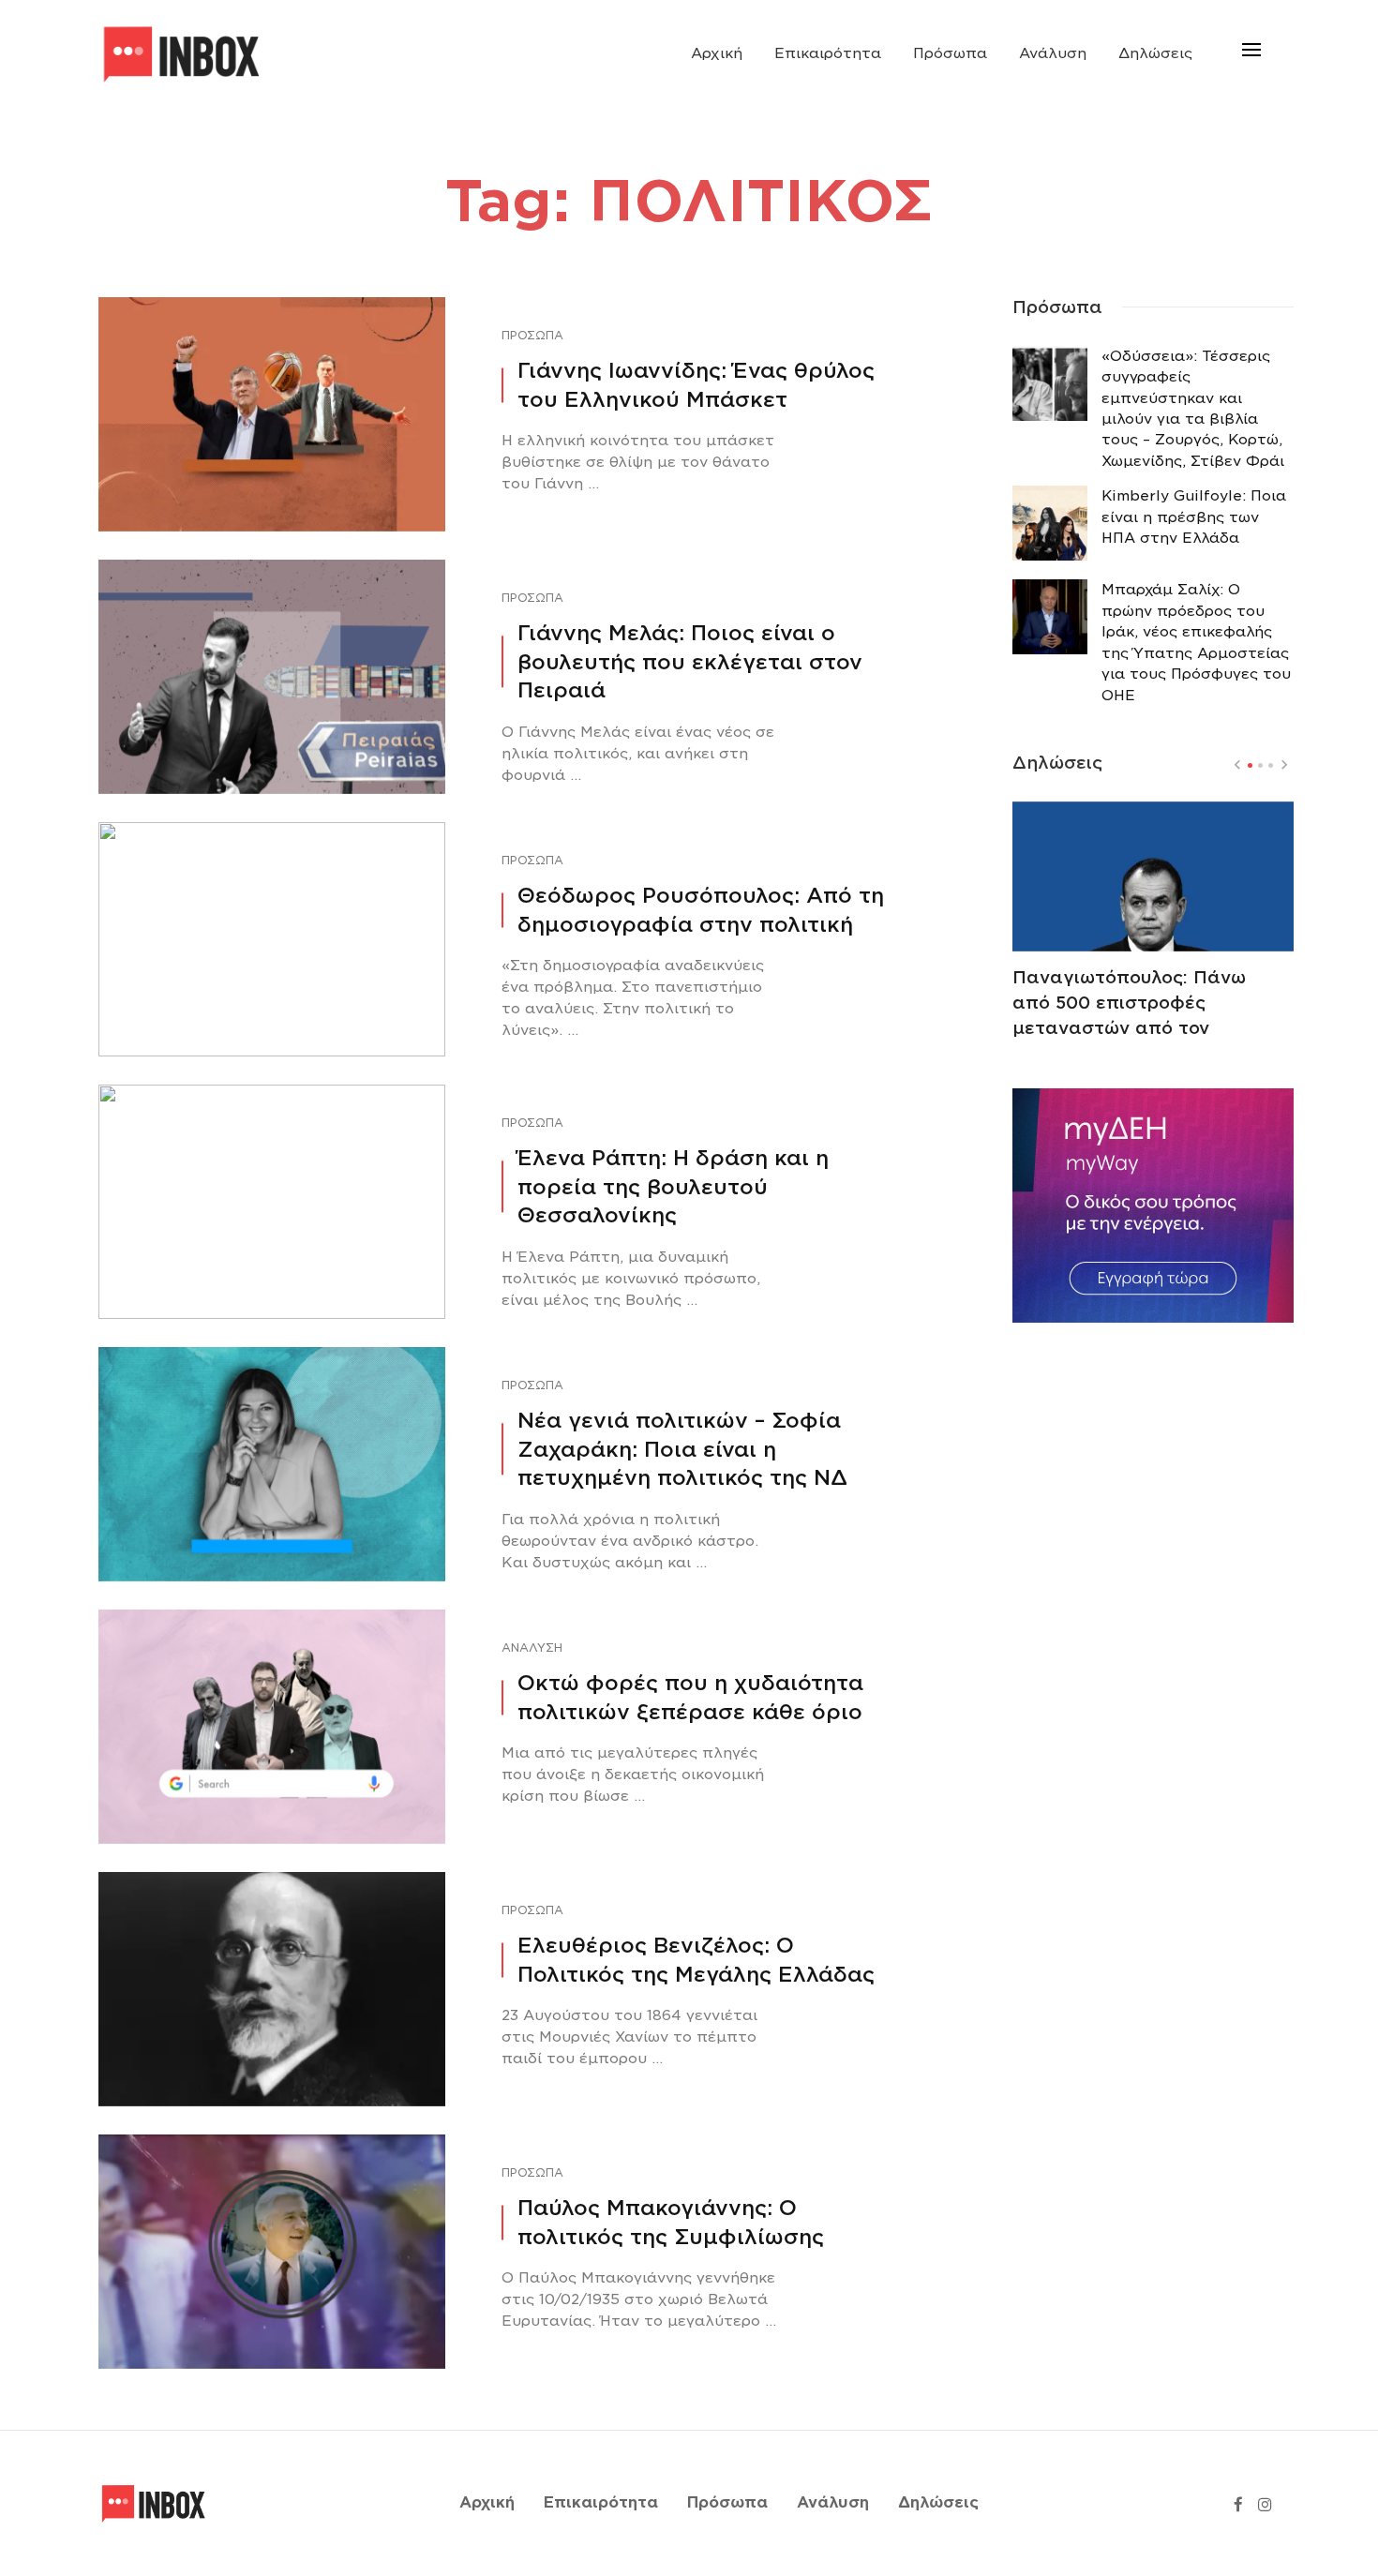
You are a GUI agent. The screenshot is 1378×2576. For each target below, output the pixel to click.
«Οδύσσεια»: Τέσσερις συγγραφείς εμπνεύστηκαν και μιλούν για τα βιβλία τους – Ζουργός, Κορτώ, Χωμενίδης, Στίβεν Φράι (1193, 409)
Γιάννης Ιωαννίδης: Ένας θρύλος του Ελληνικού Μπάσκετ (696, 385)
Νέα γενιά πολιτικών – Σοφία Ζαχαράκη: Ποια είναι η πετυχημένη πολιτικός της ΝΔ (682, 1449)
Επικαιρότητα (828, 53)
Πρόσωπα (950, 53)
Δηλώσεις (1155, 53)
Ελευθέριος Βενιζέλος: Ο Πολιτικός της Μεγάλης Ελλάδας (696, 1960)
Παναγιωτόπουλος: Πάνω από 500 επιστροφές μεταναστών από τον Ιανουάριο (1129, 1015)
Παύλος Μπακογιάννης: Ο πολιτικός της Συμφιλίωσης (671, 2222)
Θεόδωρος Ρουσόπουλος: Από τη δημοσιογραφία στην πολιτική (701, 910)
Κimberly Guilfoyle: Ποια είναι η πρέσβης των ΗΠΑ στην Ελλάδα (1194, 517)
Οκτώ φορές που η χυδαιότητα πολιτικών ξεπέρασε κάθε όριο (690, 1697)
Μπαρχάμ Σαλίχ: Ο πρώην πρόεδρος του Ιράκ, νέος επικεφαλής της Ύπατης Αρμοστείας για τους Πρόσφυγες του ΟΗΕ (1196, 642)
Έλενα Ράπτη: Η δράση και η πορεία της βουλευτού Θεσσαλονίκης (673, 1187)
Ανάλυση (1053, 53)
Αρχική (717, 53)
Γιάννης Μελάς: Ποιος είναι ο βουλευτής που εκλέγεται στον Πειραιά (690, 662)
